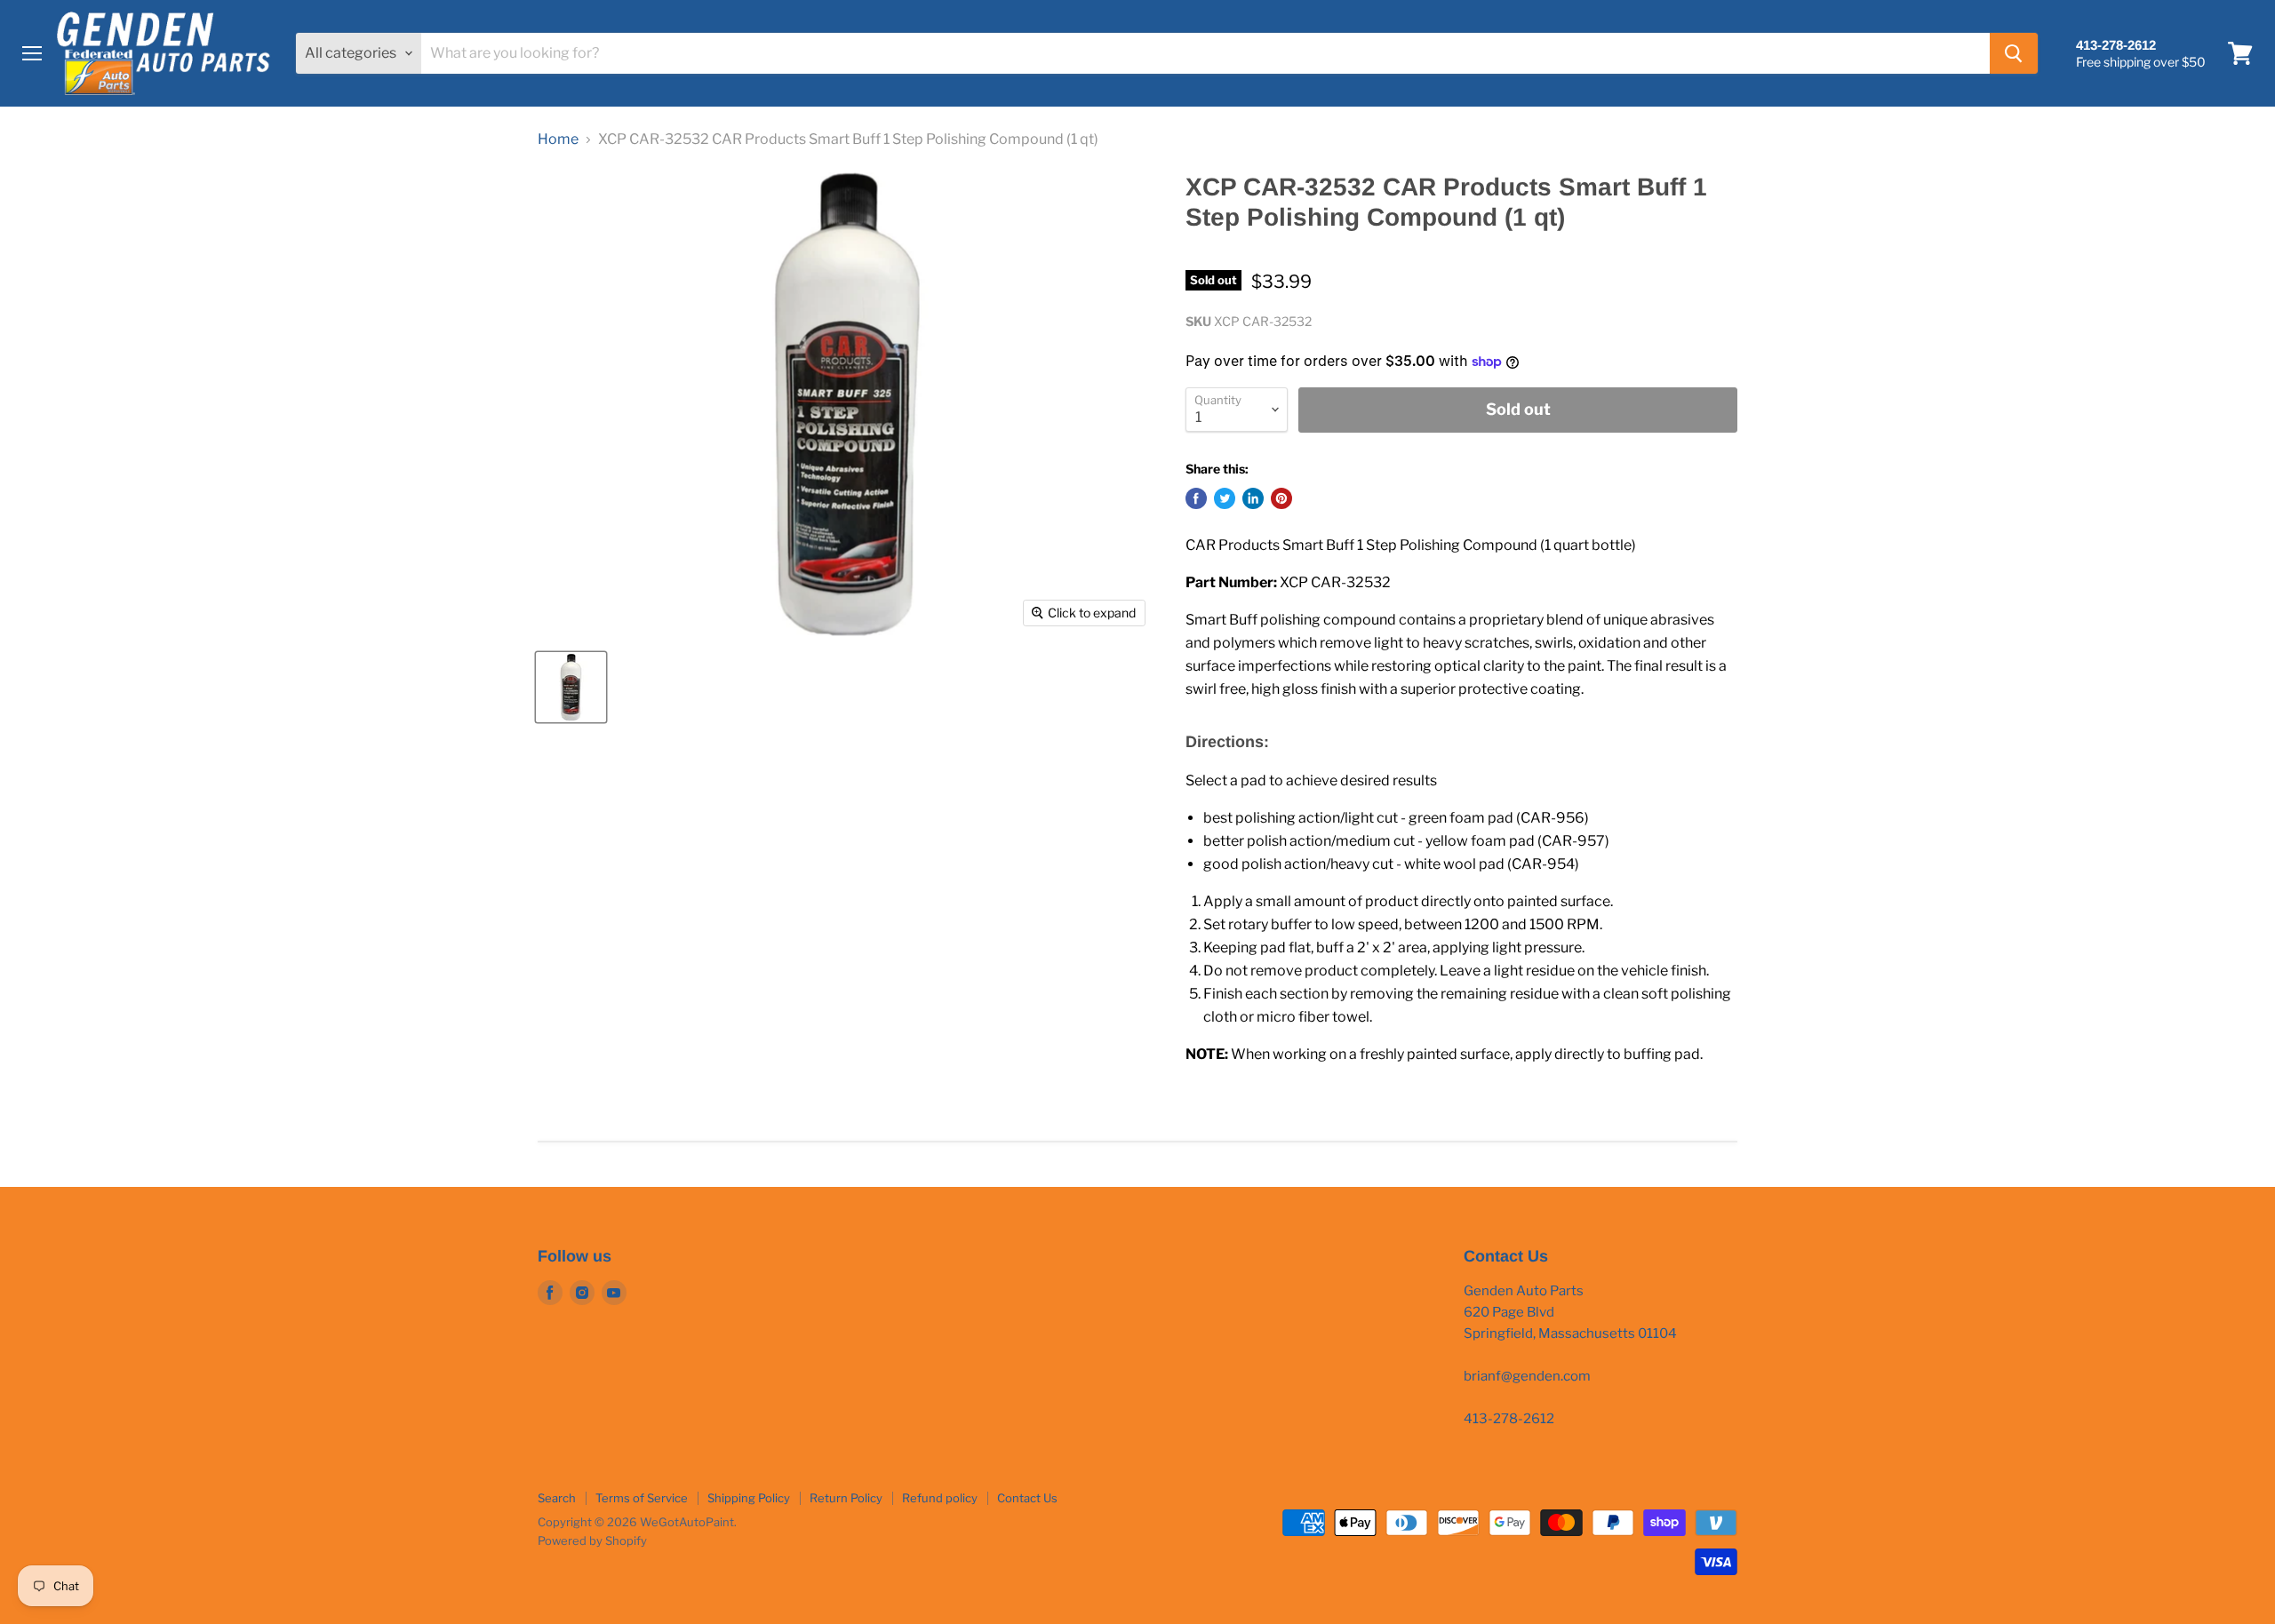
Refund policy (940, 1498)
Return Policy (846, 1498)
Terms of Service (642, 1498)
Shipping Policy (749, 1498)
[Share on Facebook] (1196, 498)
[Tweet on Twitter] (1225, 498)
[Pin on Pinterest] (1281, 498)
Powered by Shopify (592, 1540)
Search (557, 1498)
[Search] (2014, 53)
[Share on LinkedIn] (1253, 498)
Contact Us (1027, 1498)
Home (558, 139)
